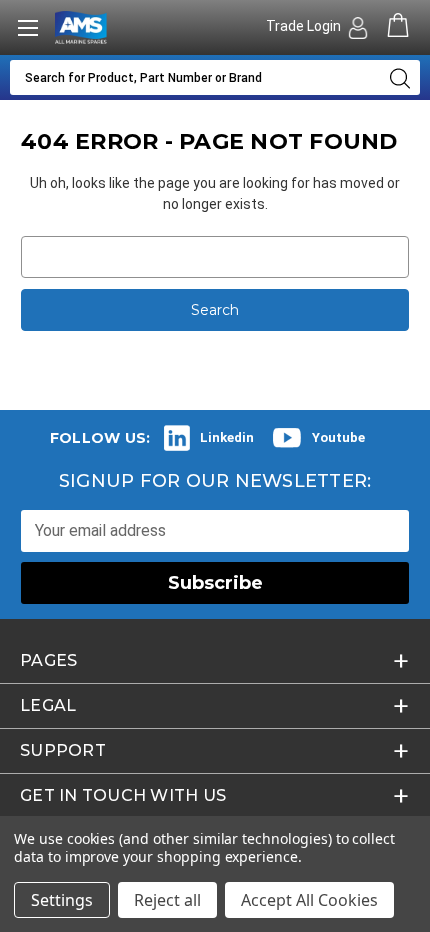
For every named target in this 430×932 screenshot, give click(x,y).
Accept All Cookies (309, 900)
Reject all (167, 900)
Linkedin (227, 437)
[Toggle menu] (27, 27)
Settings (62, 900)
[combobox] (194, 77)
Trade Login (305, 26)
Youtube (338, 437)
